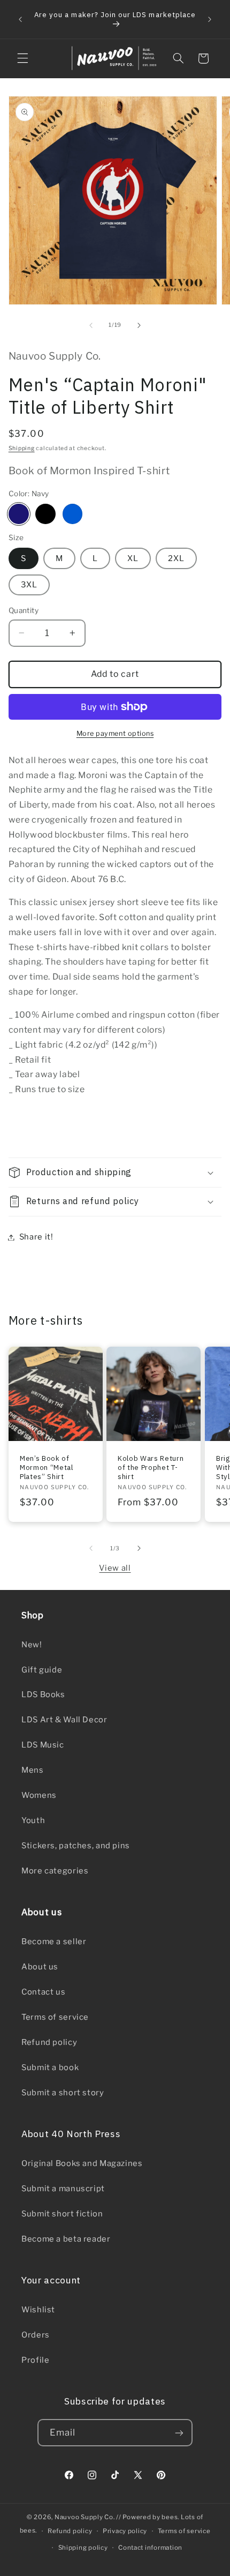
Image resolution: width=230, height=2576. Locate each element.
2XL (176, 558)
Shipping (22, 448)
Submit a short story (63, 2093)
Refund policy (49, 2042)
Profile (35, 2360)
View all (115, 1568)
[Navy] (19, 514)
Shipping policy (83, 2548)
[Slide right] (139, 325)
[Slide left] (91, 325)
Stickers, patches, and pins (76, 1846)
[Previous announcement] (20, 19)
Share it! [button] (36, 1237)
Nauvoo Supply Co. (85, 2517)
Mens (33, 1770)
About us (40, 1967)
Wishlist (38, 2310)
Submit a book (50, 2067)
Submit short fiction (62, 2214)
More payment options (115, 733)
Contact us (43, 1992)
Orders (36, 2335)
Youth (33, 1820)
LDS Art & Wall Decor (64, 1720)
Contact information (150, 2548)
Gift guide (42, 1670)
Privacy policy (125, 2531)
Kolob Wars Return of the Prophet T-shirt (151, 1467)
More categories (55, 1871)
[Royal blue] (73, 514)
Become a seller (54, 1942)
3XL (29, 585)
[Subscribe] (179, 2433)
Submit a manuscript (63, 2189)
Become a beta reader (66, 2239)
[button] (22, 58)
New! (32, 1645)
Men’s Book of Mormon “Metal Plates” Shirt (47, 1467)
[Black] (45, 514)
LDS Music (43, 1745)
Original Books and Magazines (82, 2163)
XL (133, 558)
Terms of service (55, 2017)
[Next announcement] (210, 19)
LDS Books (43, 1694)
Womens (39, 1795)
